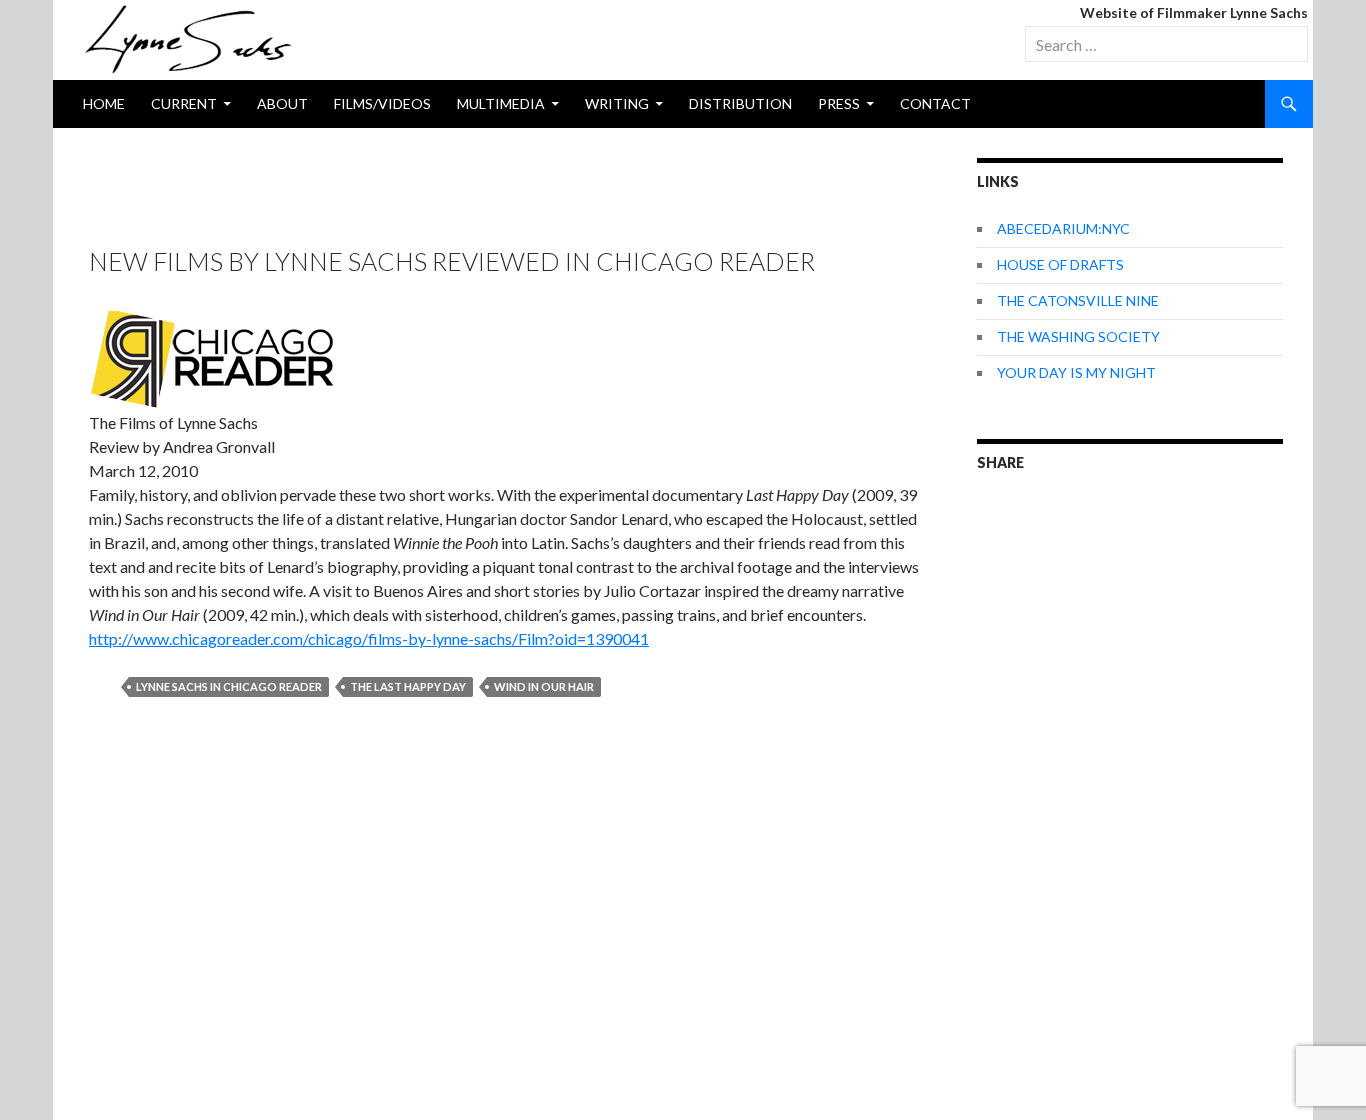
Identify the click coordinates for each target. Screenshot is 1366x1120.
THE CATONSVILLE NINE (1078, 300)
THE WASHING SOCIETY (1078, 336)
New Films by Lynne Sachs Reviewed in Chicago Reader (452, 261)
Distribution (740, 103)
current (184, 103)
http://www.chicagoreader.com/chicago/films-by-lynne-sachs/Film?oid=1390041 (369, 638)
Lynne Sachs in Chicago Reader (229, 686)
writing (617, 103)
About (282, 103)
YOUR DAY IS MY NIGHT (1076, 372)
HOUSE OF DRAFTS (1060, 264)
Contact (935, 103)
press (839, 103)
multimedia (501, 103)
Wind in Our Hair (544, 686)
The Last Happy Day (408, 686)
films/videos (382, 103)
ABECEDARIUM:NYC (1063, 228)
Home (104, 103)
